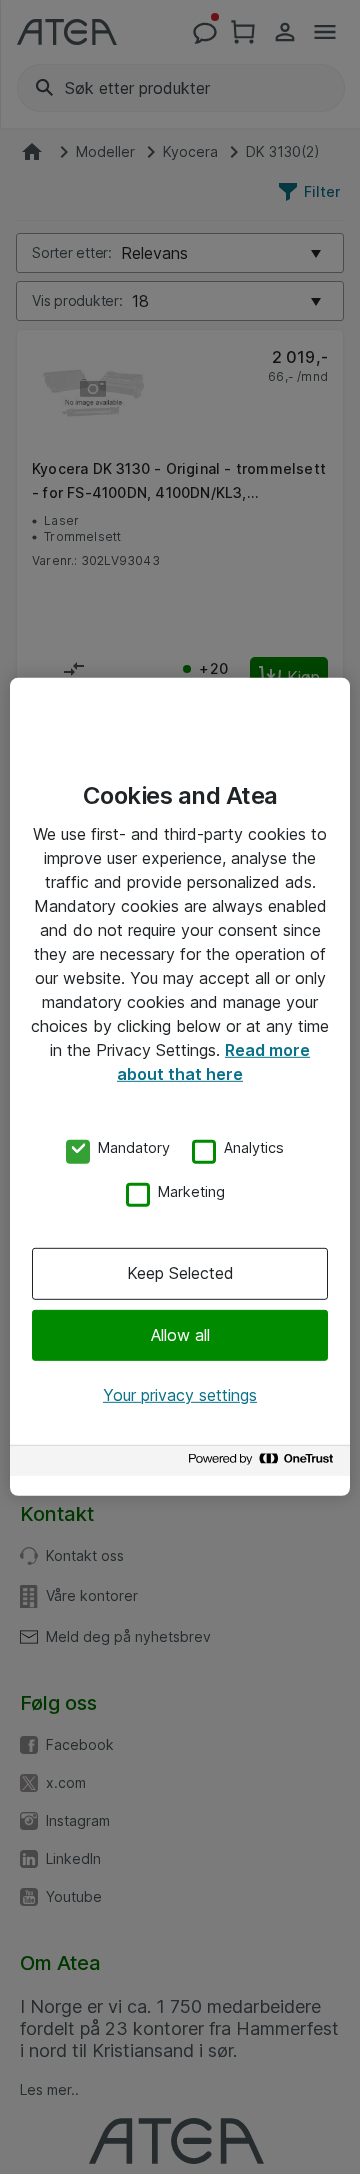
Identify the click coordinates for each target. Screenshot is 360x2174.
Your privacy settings (180, 1395)
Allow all (180, 1334)
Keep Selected (180, 1273)
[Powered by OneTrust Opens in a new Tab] (264, 1463)
